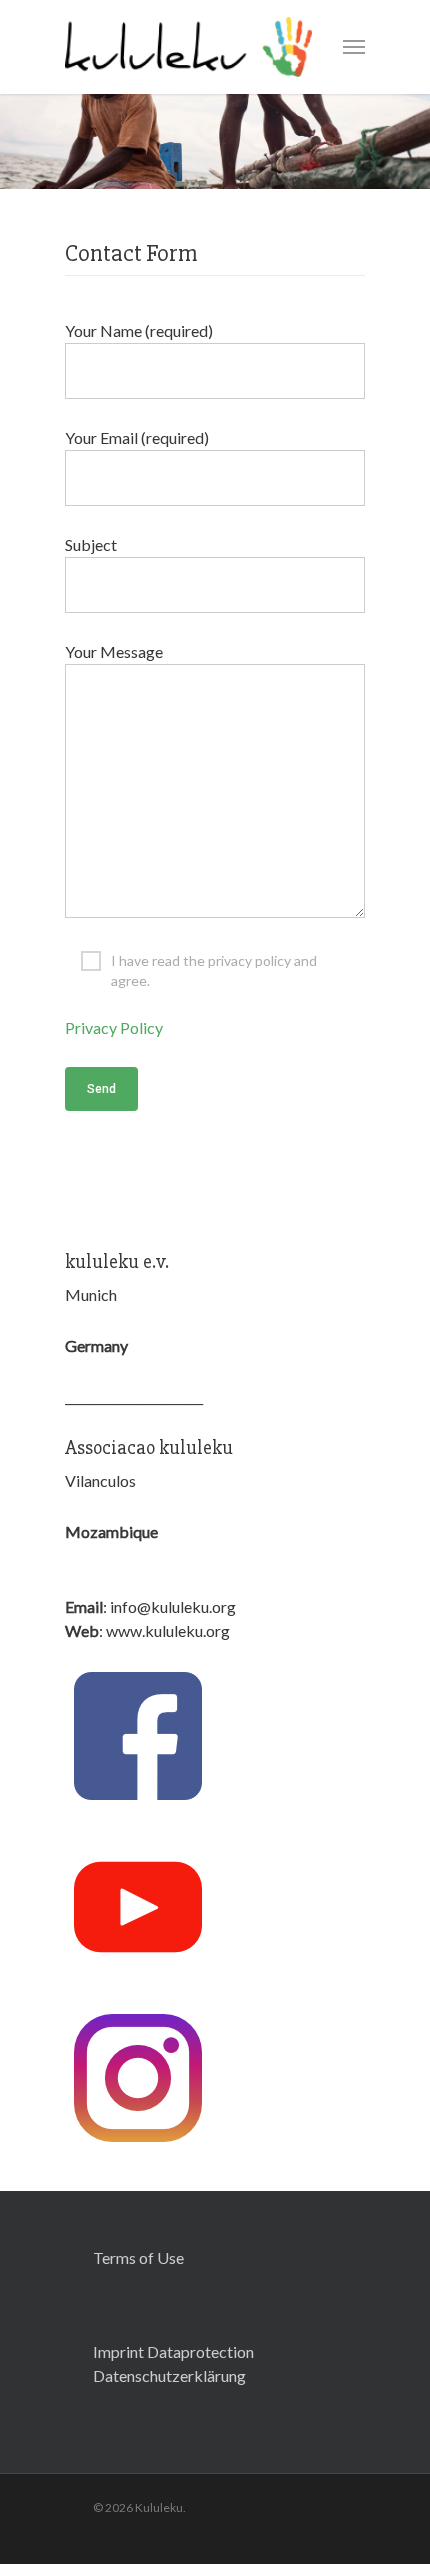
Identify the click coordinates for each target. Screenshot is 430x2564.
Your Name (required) (139, 330)
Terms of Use (138, 2257)
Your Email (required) (137, 437)
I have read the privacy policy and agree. (214, 961)
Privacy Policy (114, 1027)
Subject (91, 544)
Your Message (114, 651)
